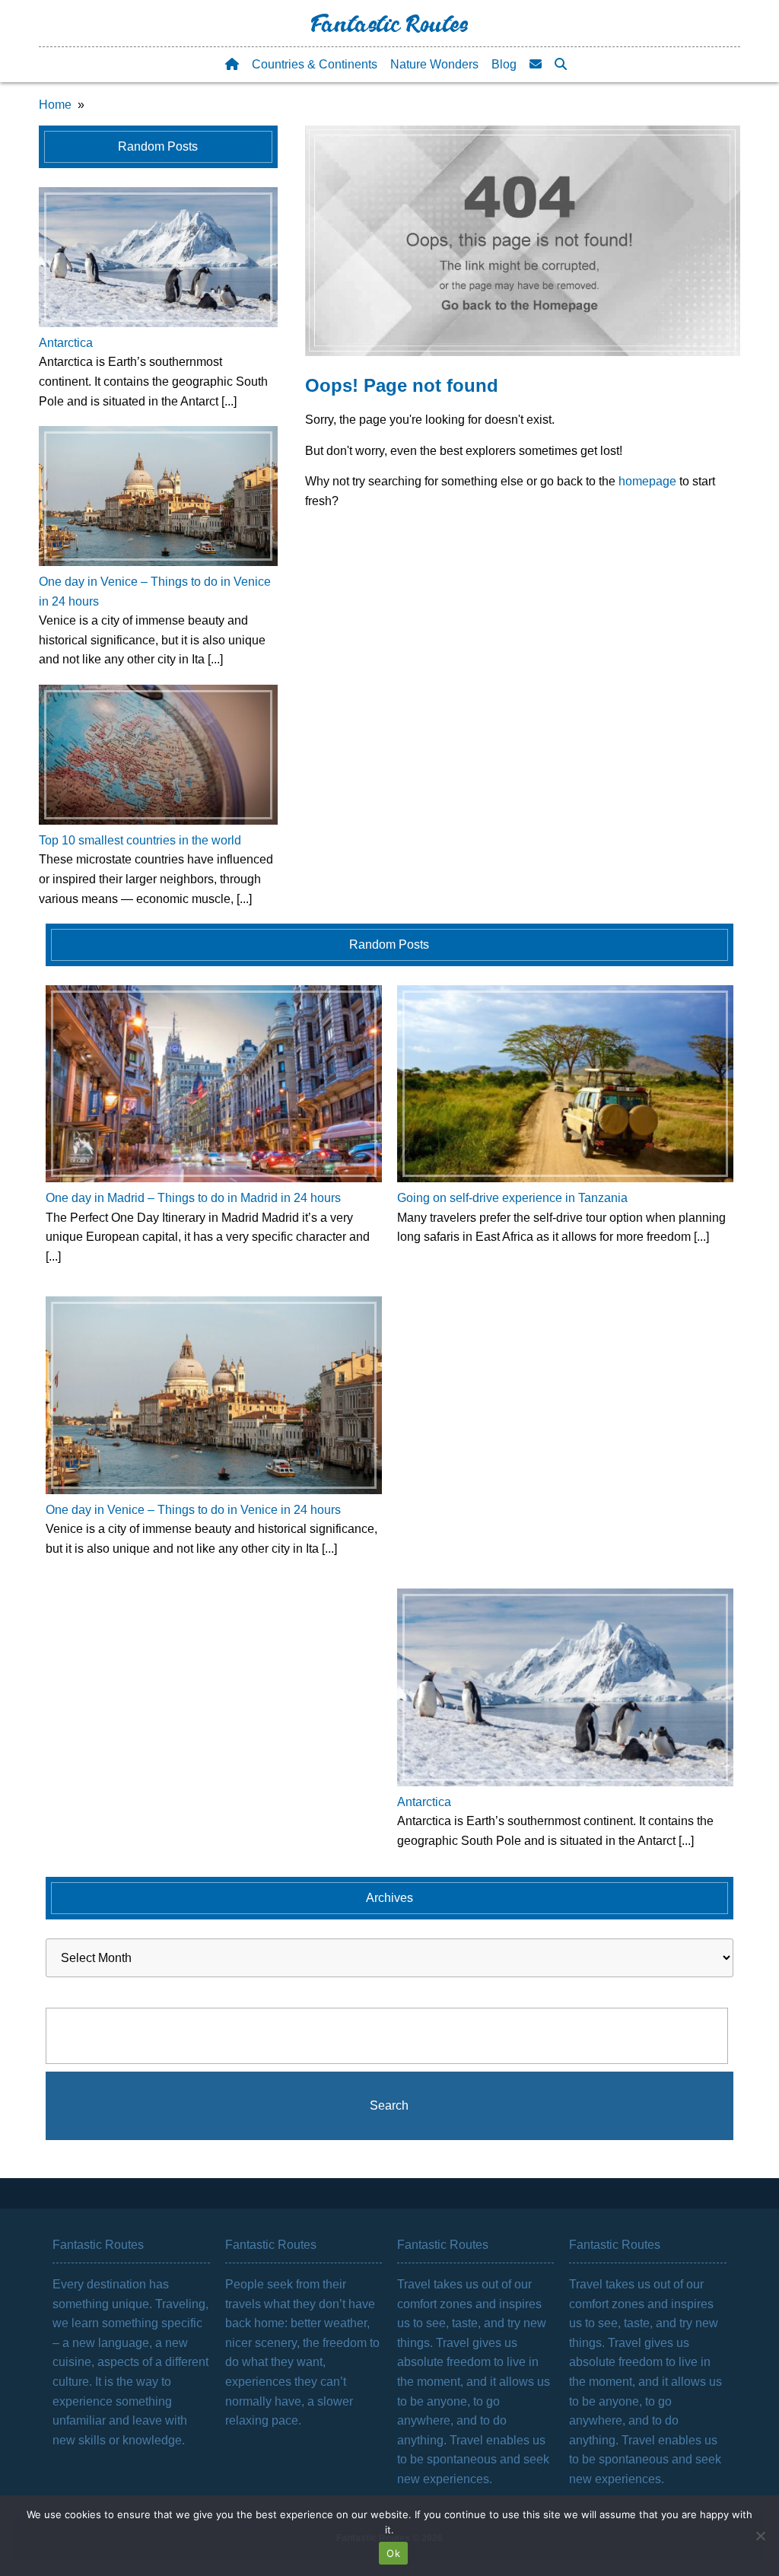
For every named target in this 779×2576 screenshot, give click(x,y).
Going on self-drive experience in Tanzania (512, 1198)
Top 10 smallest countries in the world (140, 840)
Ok (393, 2553)
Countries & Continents (315, 64)
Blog (504, 64)
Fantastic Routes (389, 27)
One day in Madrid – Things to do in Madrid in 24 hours (193, 1198)
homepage (647, 481)
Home (55, 105)
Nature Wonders (434, 64)
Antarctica (66, 343)
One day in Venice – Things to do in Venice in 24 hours (193, 1510)
